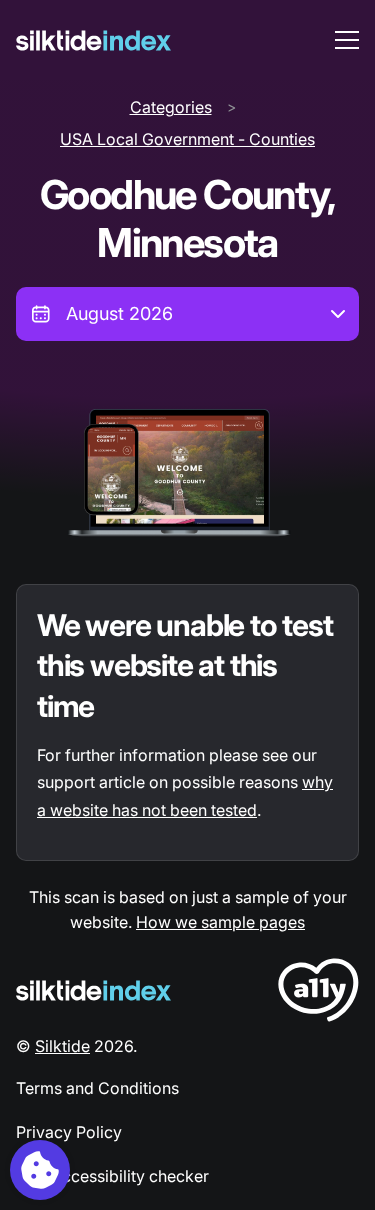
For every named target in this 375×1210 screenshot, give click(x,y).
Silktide (62, 1046)
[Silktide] (93, 40)
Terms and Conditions (97, 1088)
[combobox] (187, 314)
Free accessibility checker (112, 1176)
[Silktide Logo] (93, 990)
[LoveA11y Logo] (318, 993)
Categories (171, 107)
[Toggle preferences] (40, 1170)
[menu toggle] (347, 40)
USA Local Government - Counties (187, 139)
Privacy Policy (69, 1132)
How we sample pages (220, 922)
